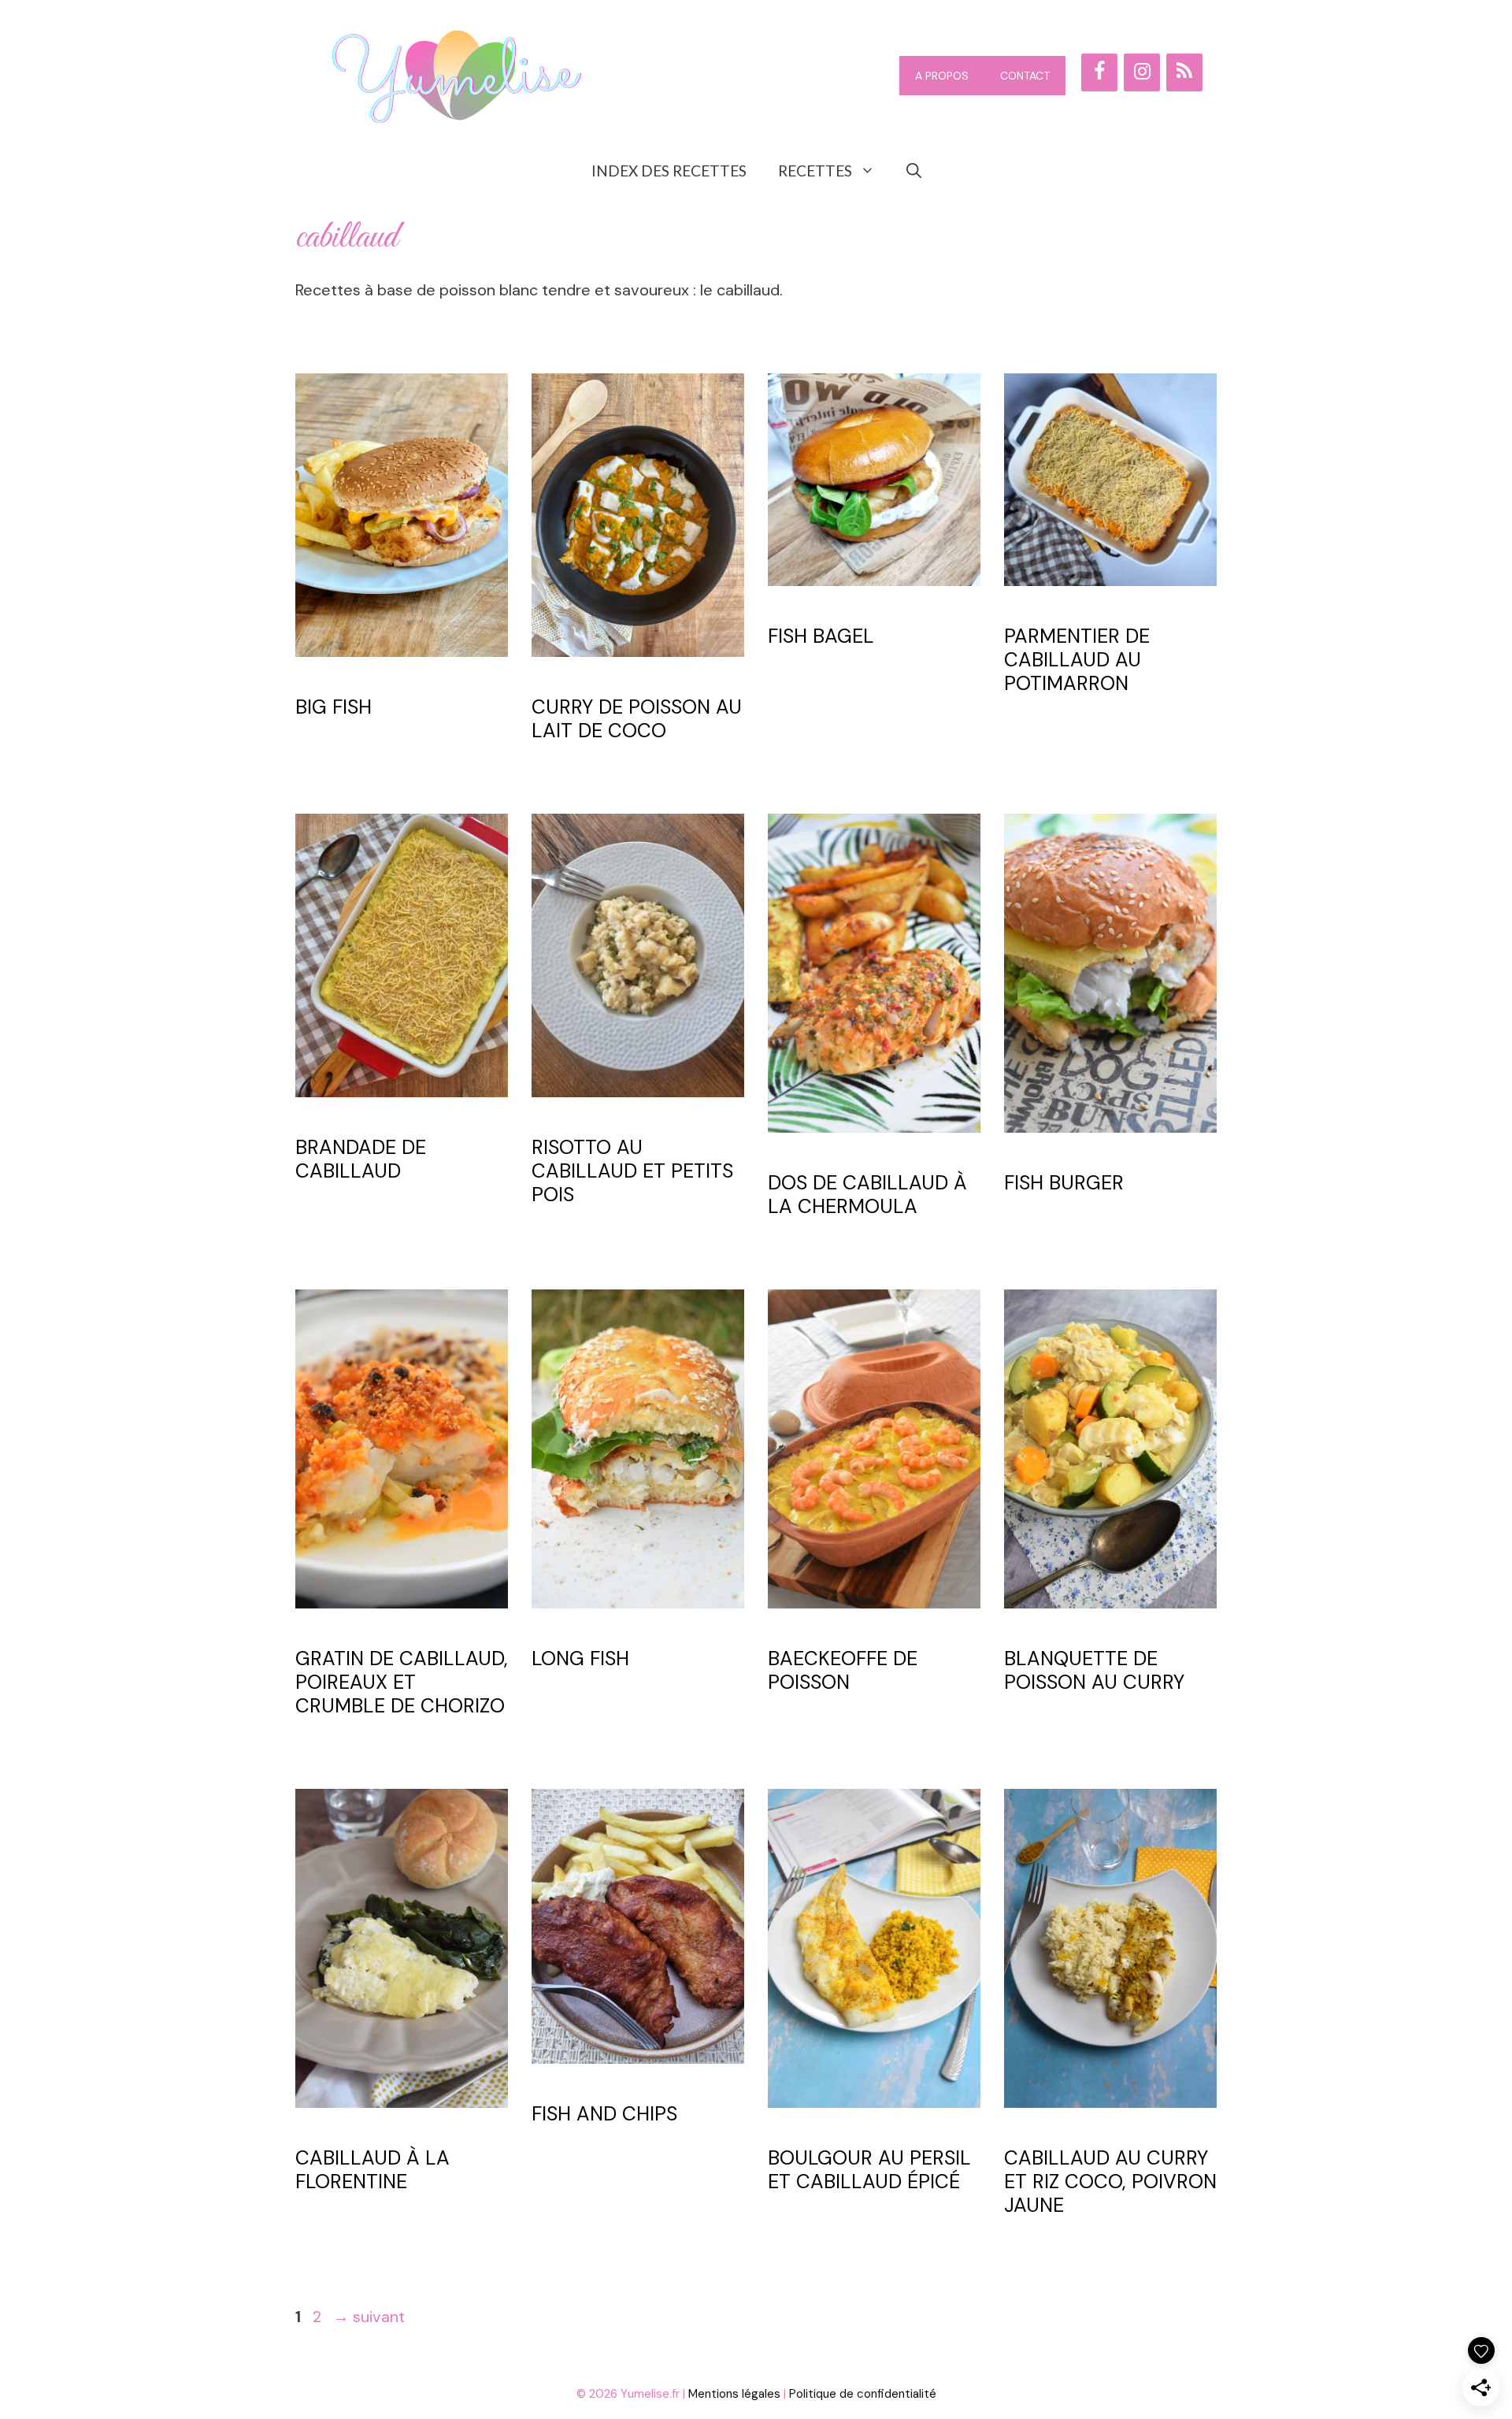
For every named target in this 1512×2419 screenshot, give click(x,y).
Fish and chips (604, 2114)
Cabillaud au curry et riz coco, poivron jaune (1110, 2182)
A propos (942, 76)
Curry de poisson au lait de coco (637, 719)
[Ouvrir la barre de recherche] (914, 171)
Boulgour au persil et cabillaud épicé (869, 2170)
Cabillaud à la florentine (372, 2170)
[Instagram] (1142, 72)
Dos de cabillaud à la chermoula (867, 1195)
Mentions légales (734, 2394)
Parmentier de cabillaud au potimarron (1077, 660)
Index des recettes (669, 171)
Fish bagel (821, 636)
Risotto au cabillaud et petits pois (632, 1171)
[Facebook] (1099, 72)
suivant (369, 2317)
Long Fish (580, 1658)
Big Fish (334, 707)
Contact (1025, 76)
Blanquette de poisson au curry (1094, 1670)
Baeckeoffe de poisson (843, 1670)
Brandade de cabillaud (361, 1159)
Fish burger (1064, 1183)
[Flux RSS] (1184, 72)
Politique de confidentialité (863, 2394)
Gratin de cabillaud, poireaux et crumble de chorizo (402, 1682)
